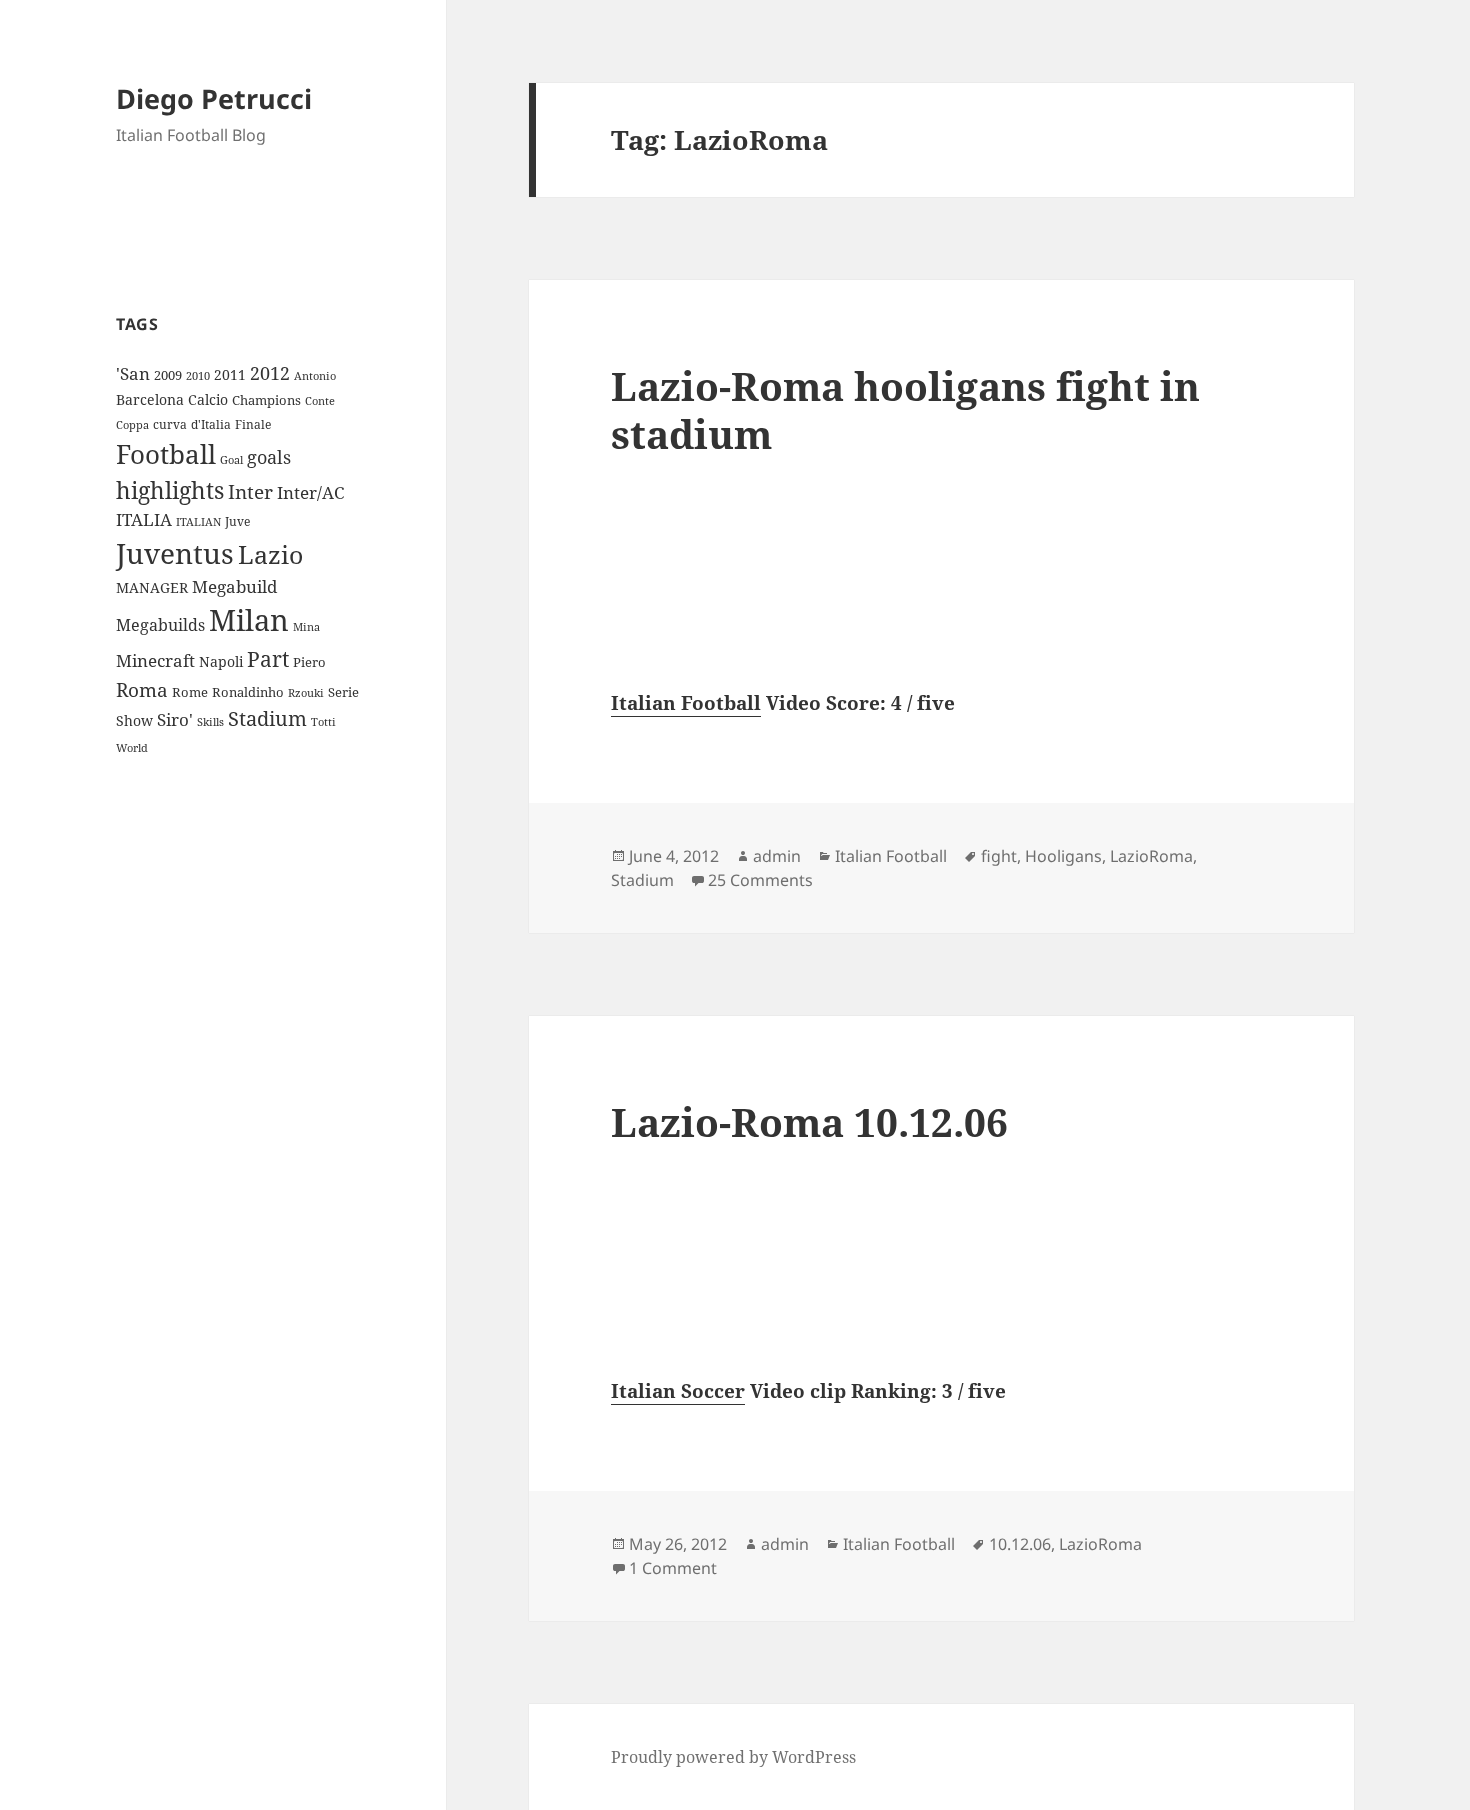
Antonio (315, 375)
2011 (230, 374)
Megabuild (234, 586)
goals (269, 457)
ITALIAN (198, 521)
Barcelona (150, 399)
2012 (270, 373)
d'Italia (211, 424)
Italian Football (686, 703)
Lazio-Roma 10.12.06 (809, 1121)
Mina (306, 627)
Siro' (175, 719)
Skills (210, 722)
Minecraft (155, 660)
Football (166, 454)
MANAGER (152, 587)
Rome (190, 692)
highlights (170, 490)
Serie (343, 692)
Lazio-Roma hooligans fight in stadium (905, 409)
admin (777, 856)
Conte (320, 400)
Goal (231, 459)
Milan (249, 620)
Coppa (132, 424)
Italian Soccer (678, 1391)
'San (133, 373)
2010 (198, 376)
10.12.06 (1020, 1544)
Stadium (267, 718)
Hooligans (1063, 856)
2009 (168, 375)
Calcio (208, 399)
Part (268, 658)
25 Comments (760, 880)
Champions (266, 400)
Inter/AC (310, 492)
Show (134, 720)
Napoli (221, 661)
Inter (250, 491)
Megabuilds (160, 625)
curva (170, 424)
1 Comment (673, 1568)
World (132, 748)
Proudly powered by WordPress (733, 1757)
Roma (142, 690)
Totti (323, 722)
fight (999, 856)
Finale (253, 424)
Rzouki (306, 693)
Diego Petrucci (214, 98)
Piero (309, 662)
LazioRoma (1151, 856)
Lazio (270, 554)
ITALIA (144, 519)
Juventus (175, 553)
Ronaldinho (248, 692)
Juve (237, 521)
